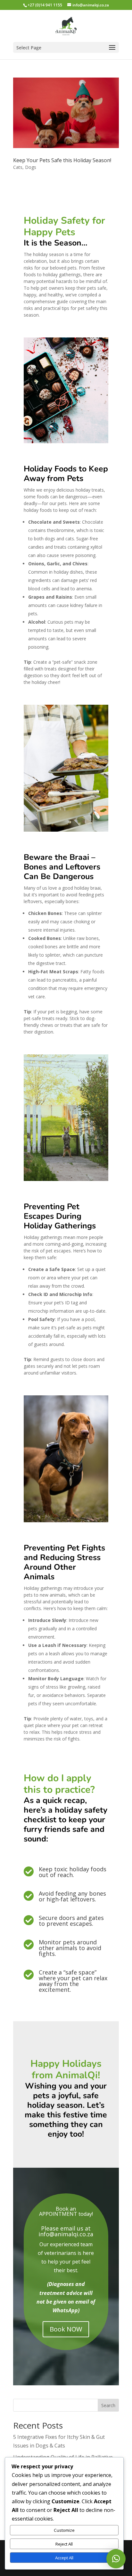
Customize (64, 2530)
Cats (18, 167)
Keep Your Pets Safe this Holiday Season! (62, 160)
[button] (116, 2559)
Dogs (31, 167)
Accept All (64, 2558)
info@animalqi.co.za (66, 2234)
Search (108, 2405)
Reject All (64, 2544)
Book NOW (66, 2329)
